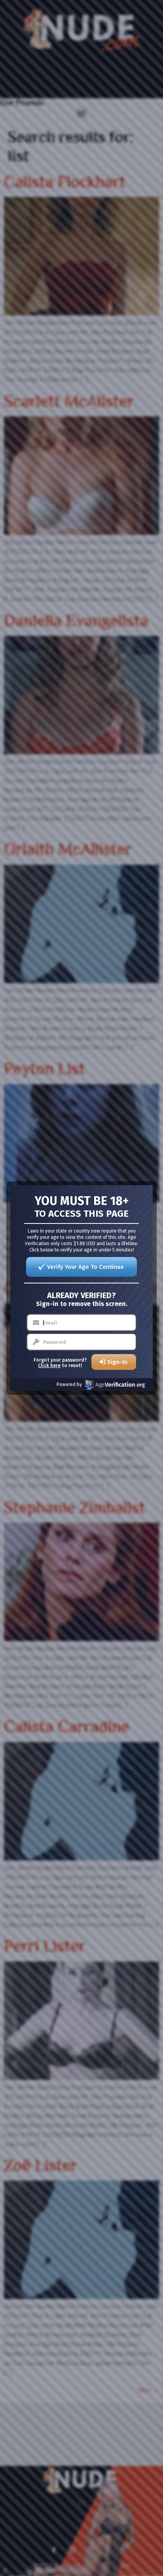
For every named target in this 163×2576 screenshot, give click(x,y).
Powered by (69, 1384)
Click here (49, 1366)
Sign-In (117, 1362)
